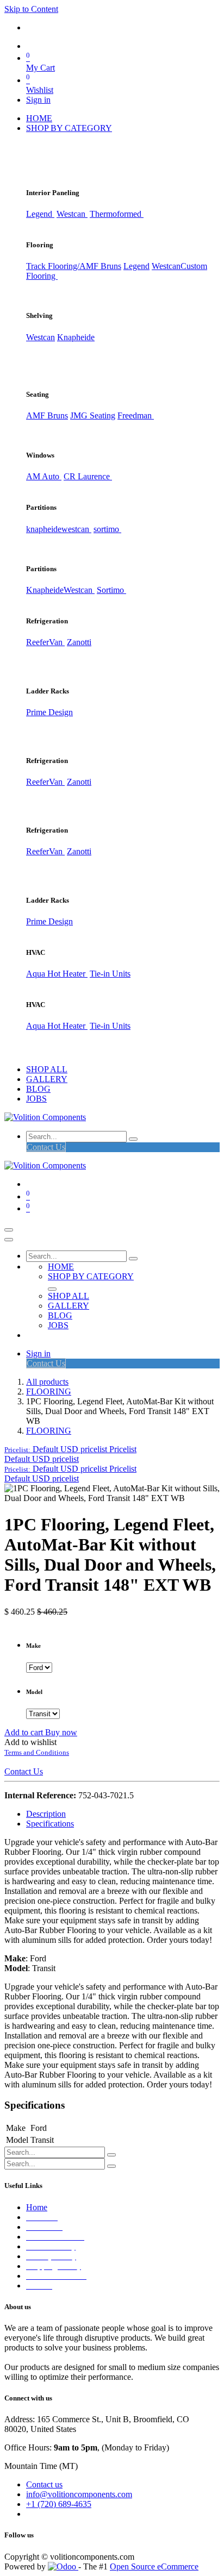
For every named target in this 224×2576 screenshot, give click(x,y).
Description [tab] (46, 1814)
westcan (76, 529)
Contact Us (46, 1147)
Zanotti (79, 642)
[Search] (133, 1139)
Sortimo (111, 590)
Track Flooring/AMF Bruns (74, 266)
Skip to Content (31, 9)
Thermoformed (117, 214)
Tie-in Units (110, 974)
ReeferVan (45, 642)
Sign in (38, 100)
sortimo (107, 529)
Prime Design (49, 712)
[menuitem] (39, 118)
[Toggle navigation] (9, 1230)
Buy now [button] (61, 1732)
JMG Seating (93, 415)
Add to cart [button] (25, 1732)
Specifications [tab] (50, 1824)
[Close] (9, 1240)
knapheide (44, 529)
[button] (70, 1449)
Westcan (72, 214)
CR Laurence (88, 476)
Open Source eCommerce (154, 2566)
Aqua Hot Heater (57, 974)
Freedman (136, 415)
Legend (136, 266)
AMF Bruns (47, 415)
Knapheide (76, 337)
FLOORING (49, 1392)
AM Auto (44, 476)
